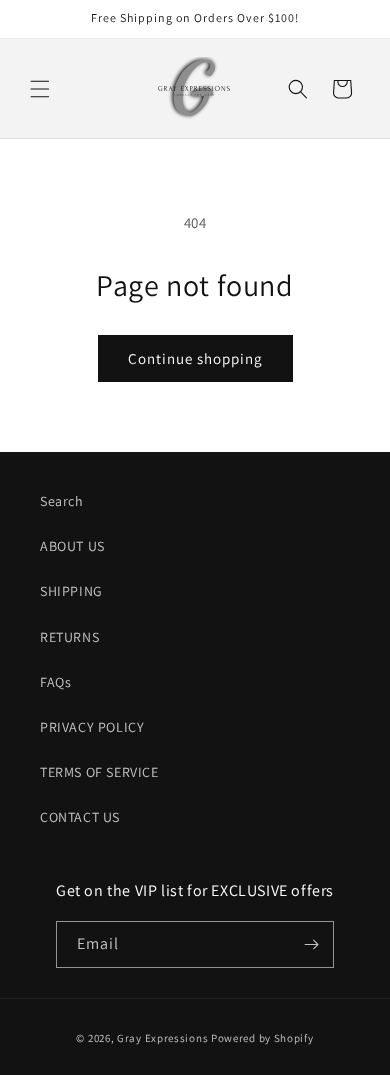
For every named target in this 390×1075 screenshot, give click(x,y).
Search (62, 501)
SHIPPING (71, 591)
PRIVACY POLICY (92, 727)
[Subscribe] (311, 944)
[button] (40, 89)
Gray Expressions (162, 1038)
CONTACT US (80, 817)
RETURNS (69, 637)
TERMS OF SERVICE (99, 772)
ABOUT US (72, 546)
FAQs (55, 682)
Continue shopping (195, 358)
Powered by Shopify (262, 1038)
